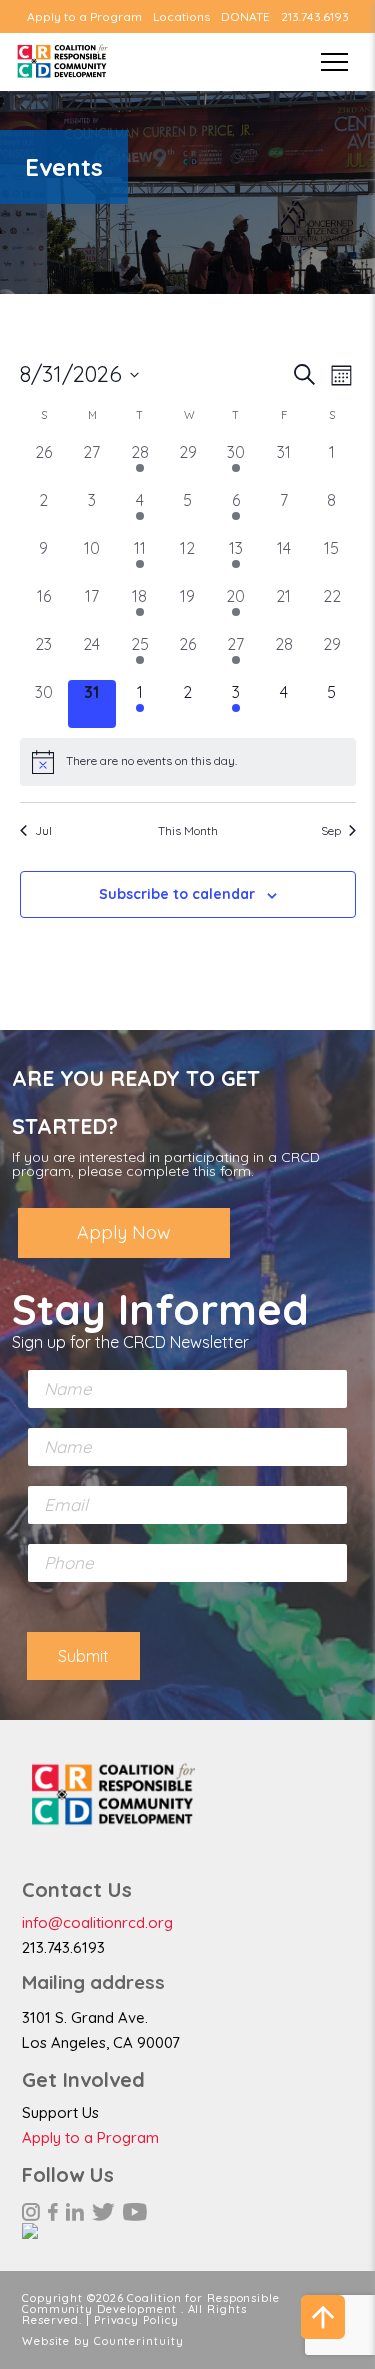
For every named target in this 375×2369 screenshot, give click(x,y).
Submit (83, 1656)
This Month (188, 830)
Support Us (60, 2112)
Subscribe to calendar (177, 894)
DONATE (245, 17)
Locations (181, 17)
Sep (331, 830)
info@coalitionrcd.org (97, 1922)
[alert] (188, 762)
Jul (43, 830)
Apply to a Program (84, 17)
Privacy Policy (136, 2320)
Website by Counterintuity (103, 2341)
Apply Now (124, 1232)
